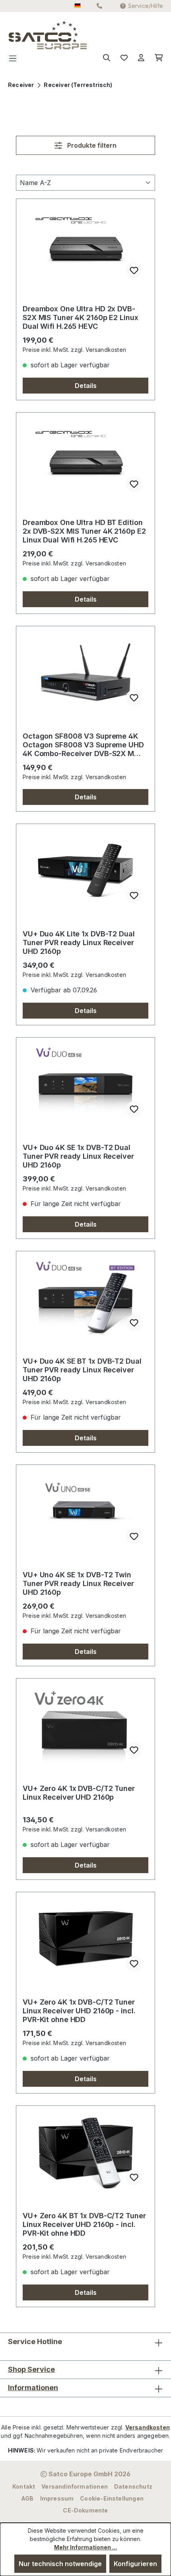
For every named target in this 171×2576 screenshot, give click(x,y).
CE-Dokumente (85, 2510)
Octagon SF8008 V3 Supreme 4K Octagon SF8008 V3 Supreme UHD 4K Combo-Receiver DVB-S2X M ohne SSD (83, 745)
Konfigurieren (135, 2564)
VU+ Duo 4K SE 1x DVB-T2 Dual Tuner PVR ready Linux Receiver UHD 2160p (78, 1156)
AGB (27, 2498)
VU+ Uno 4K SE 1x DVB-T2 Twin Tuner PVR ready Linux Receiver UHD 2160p (78, 1583)
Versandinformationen (75, 2486)
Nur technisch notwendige (60, 2564)
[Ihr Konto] (141, 58)
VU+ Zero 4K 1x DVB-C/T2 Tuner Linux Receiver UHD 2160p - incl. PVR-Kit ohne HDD (79, 2011)
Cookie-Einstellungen (112, 2498)
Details (86, 386)
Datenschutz (133, 2486)
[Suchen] (107, 58)
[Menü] (15, 58)
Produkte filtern (91, 145)
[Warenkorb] (156, 58)
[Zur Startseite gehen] (24, 35)
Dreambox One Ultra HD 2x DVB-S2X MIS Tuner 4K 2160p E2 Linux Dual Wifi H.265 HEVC (81, 317)
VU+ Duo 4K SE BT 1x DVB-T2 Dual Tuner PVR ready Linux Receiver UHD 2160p (82, 1370)
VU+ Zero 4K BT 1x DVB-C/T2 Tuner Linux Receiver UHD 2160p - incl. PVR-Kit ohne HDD (84, 2224)
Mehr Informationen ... (85, 2547)
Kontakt (24, 2486)
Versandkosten (148, 2427)
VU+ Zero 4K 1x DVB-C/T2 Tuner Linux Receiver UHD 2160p (79, 1793)
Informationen (33, 2388)
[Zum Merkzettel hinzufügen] (134, 270)
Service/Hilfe (146, 6)
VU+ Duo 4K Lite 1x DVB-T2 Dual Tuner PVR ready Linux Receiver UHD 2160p (79, 943)
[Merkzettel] (124, 58)
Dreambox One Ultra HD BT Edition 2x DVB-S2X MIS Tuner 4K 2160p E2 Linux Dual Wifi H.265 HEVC (84, 531)
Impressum (57, 2498)
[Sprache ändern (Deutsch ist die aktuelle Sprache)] (78, 6)
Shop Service (31, 2369)
